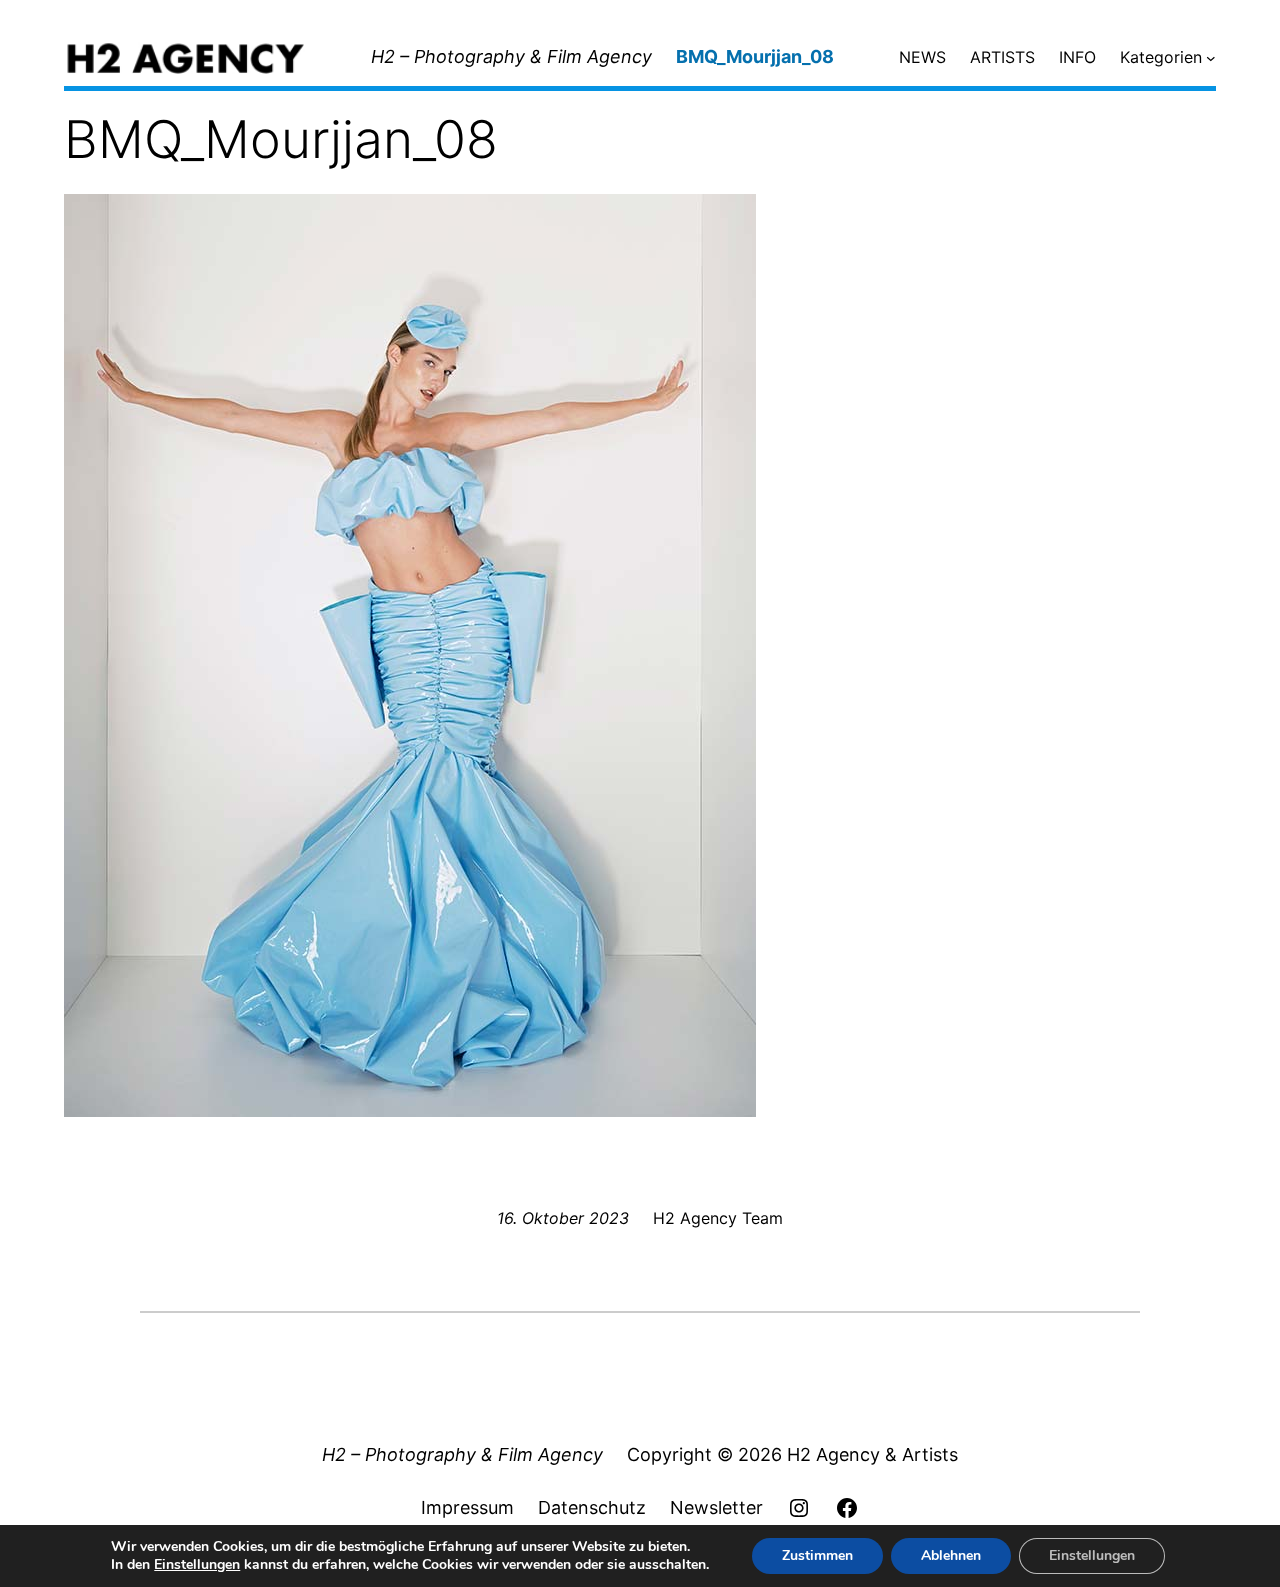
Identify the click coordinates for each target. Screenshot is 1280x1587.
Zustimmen (817, 1555)
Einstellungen (197, 1565)
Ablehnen (951, 1555)
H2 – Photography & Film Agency (511, 56)
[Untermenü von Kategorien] (1211, 58)
